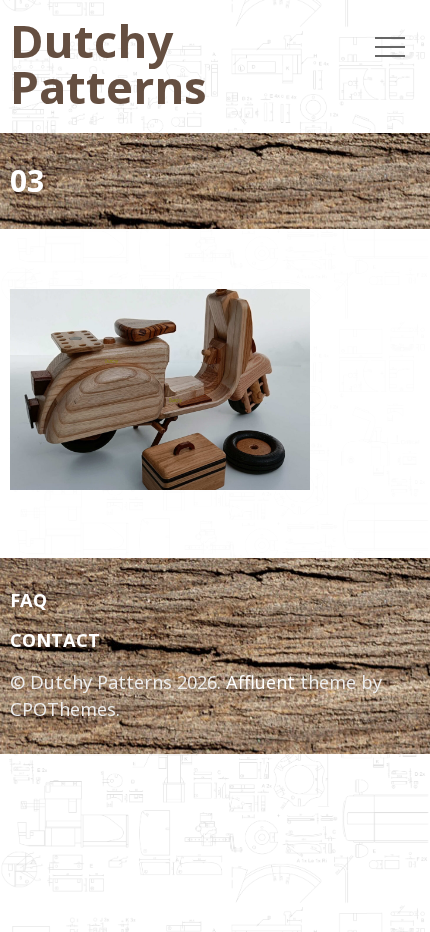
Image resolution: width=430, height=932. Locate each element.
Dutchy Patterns (108, 63)
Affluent (260, 682)
